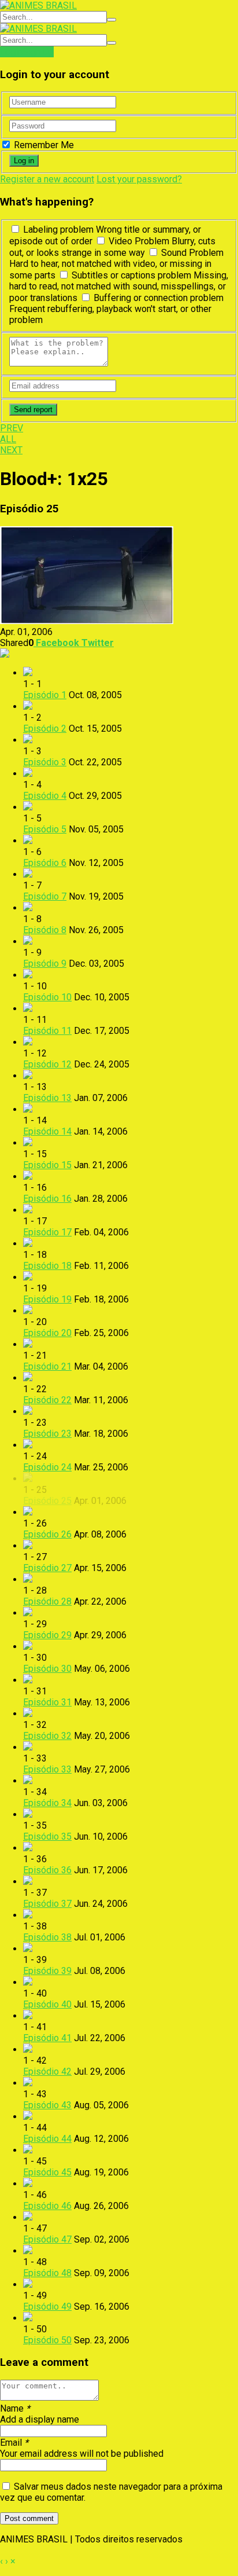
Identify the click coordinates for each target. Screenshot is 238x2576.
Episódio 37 (47, 1904)
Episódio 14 (47, 1131)
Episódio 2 (45, 729)
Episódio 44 (47, 2139)
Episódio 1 (45, 695)
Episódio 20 (47, 1333)
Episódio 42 (47, 2072)
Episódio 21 (47, 1366)
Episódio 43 (47, 2105)
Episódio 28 (47, 1601)
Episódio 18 (47, 1266)
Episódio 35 (47, 1836)
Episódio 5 (45, 829)
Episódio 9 (45, 964)
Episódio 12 (47, 1064)
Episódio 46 (47, 2206)
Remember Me (43, 145)
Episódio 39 (47, 1971)
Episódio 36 (47, 1870)
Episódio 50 (47, 2340)
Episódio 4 (45, 796)
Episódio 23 (47, 1434)
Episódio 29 (47, 1635)
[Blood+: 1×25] (87, 621)
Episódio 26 (47, 1534)
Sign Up (38, 52)
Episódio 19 (47, 1299)
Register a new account (47, 179)
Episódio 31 (47, 1702)
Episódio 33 (47, 1769)
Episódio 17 (47, 1232)
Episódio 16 (47, 1199)
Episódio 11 (47, 1031)
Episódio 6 (45, 863)
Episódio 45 (47, 2172)
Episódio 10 (47, 997)
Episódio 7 (45, 896)
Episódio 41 (47, 2038)
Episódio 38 (47, 1937)
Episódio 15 (47, 1165)
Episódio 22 (47, 1400)
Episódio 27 (47, 1568)
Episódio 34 (47, 1803)
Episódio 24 (47, 1467)
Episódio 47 (47, 2239)
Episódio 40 (47, 2004)
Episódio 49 (47, 2307)
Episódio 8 (45, 930)
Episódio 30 (47, 1669)
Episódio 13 (47, 1098)
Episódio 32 (47, 1736)
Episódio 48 (47, 2273)
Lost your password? (139, 179)
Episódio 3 (45, 762)
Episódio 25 (47, 1501)
